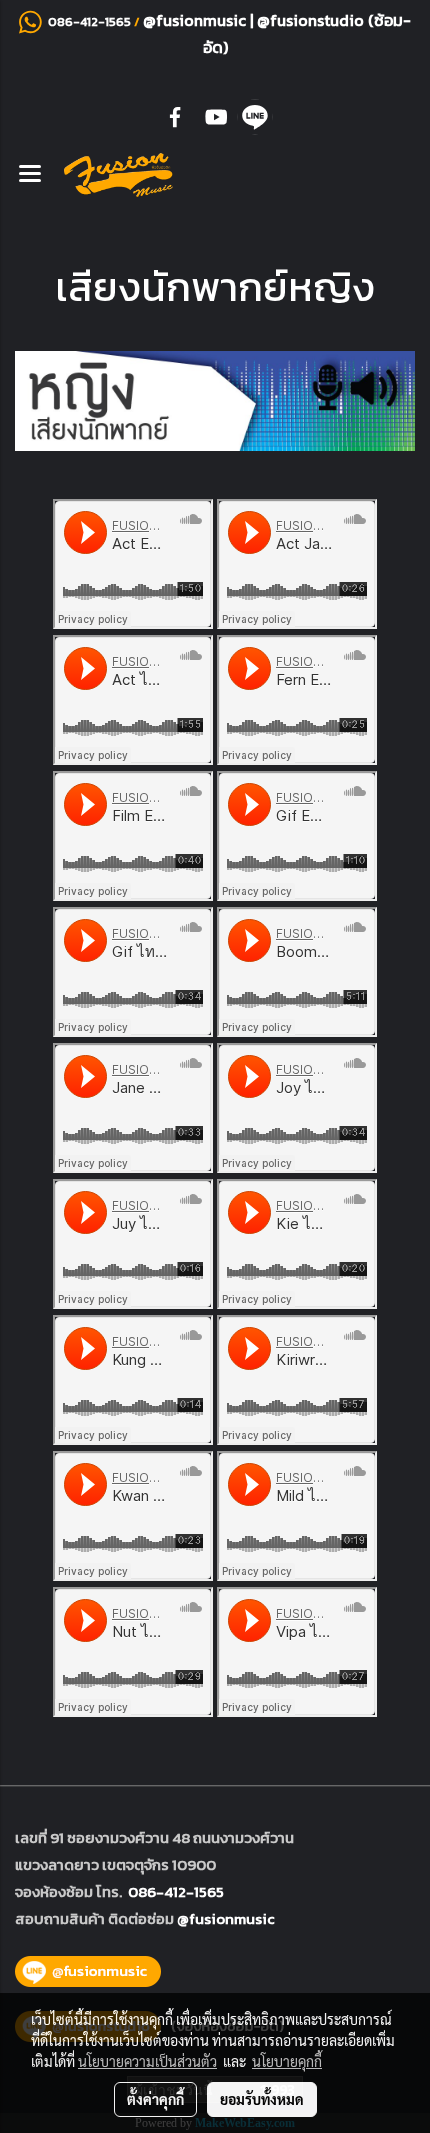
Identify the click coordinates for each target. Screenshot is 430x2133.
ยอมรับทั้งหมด (262, 2099)
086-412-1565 (176, 1891)
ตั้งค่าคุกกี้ (155, 2099)
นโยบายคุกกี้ (287, 2061)
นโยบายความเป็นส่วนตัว (147, 2061)
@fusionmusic (196, 20)
